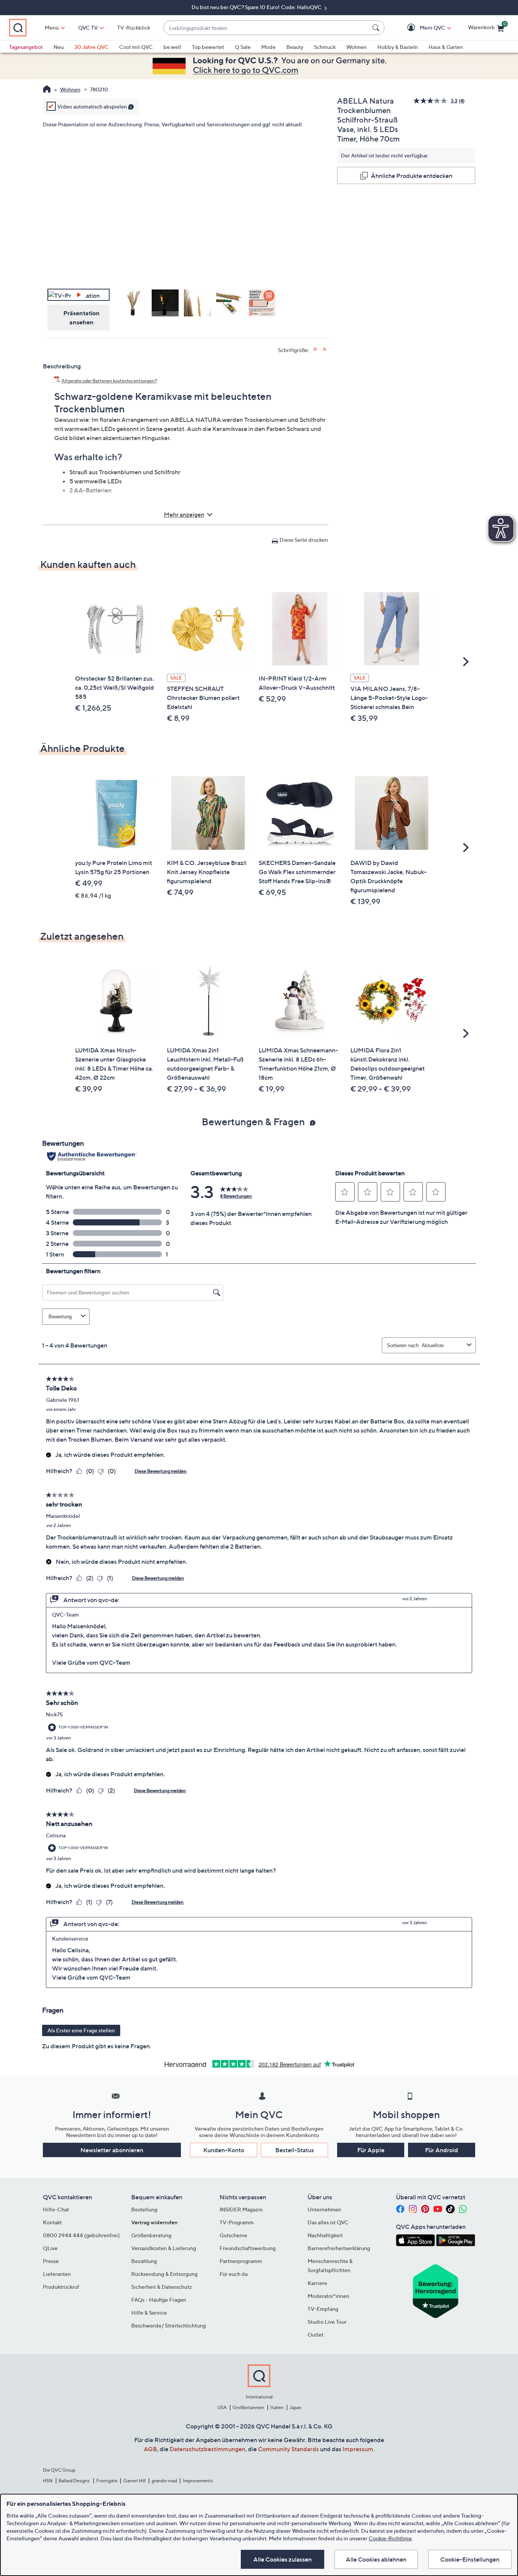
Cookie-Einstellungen (470, 2559)
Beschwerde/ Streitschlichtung (169, 2325)
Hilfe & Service (149, 2313)
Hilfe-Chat (56, 2209)
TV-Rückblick (134, 28)
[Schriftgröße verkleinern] (325, 349)
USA (222, 2407)
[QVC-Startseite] (47, 90)
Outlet (316, 2335)
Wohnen (356, 47)
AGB (150, 2449)
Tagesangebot (26, 47)
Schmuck (325, 47)
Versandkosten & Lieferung (164, 2248)
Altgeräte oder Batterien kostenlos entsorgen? (109, 381)
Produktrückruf (61, 2287)
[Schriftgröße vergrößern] (316, 349)
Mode (268, 47)
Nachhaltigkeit (325, 2235)
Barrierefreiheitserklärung (339, 2248)
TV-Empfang (323, 2309)
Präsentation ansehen (82, 318)
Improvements (198, 2481)
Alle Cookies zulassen (283, 2559)
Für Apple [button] (371, 2150)
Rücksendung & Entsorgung (164, 2274)
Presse (51, 2261)
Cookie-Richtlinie (390, 2538)
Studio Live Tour (327, 2322)
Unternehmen (324, 2209)
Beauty (295, 47)
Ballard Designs (74, 2481)
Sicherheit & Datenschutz (162, 2287)
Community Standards (288, 2449)
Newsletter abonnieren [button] (112, 2150)
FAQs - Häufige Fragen (159, 2300)
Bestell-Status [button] (295, 2150)
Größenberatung (151, 2235)
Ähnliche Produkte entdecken (412, 176)
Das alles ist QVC (328, 2222)
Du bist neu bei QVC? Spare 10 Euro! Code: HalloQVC (257, 7)
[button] (421, 28)
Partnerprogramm (241, 2261)
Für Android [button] (442, 2150)
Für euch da (234, 2274)
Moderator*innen (328, 2296)
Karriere (317, 2283)
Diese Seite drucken (304, 540)
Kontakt (52, 2222)
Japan (295, 2407)
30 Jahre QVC (91, 47)
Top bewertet (208, 47)
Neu (59, 47)
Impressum (358, 2449)
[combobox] (266, 28)
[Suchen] (377, 28)
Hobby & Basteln (398, 47)
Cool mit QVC (136, 47)
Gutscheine (233, 2235)
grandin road (164, 2481)
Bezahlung (144, 2261)
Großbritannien (248, 2407)
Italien (277, 2407)
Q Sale (243, 47)
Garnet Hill (134, 2481)
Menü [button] (52, 28)
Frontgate (107, 2481)
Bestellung (144, 2209)
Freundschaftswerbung (248, 2248)
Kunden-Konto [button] (224, 2150)
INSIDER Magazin (241, 2209)
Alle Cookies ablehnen (376, 2559)
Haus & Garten (446, 47)
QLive (50, 2248)
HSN (48, 2481)
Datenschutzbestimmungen (207, 2449)
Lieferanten (57, 2274)
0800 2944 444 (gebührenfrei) (81, 2235)
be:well (172, 47)
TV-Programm (237, 2222)
